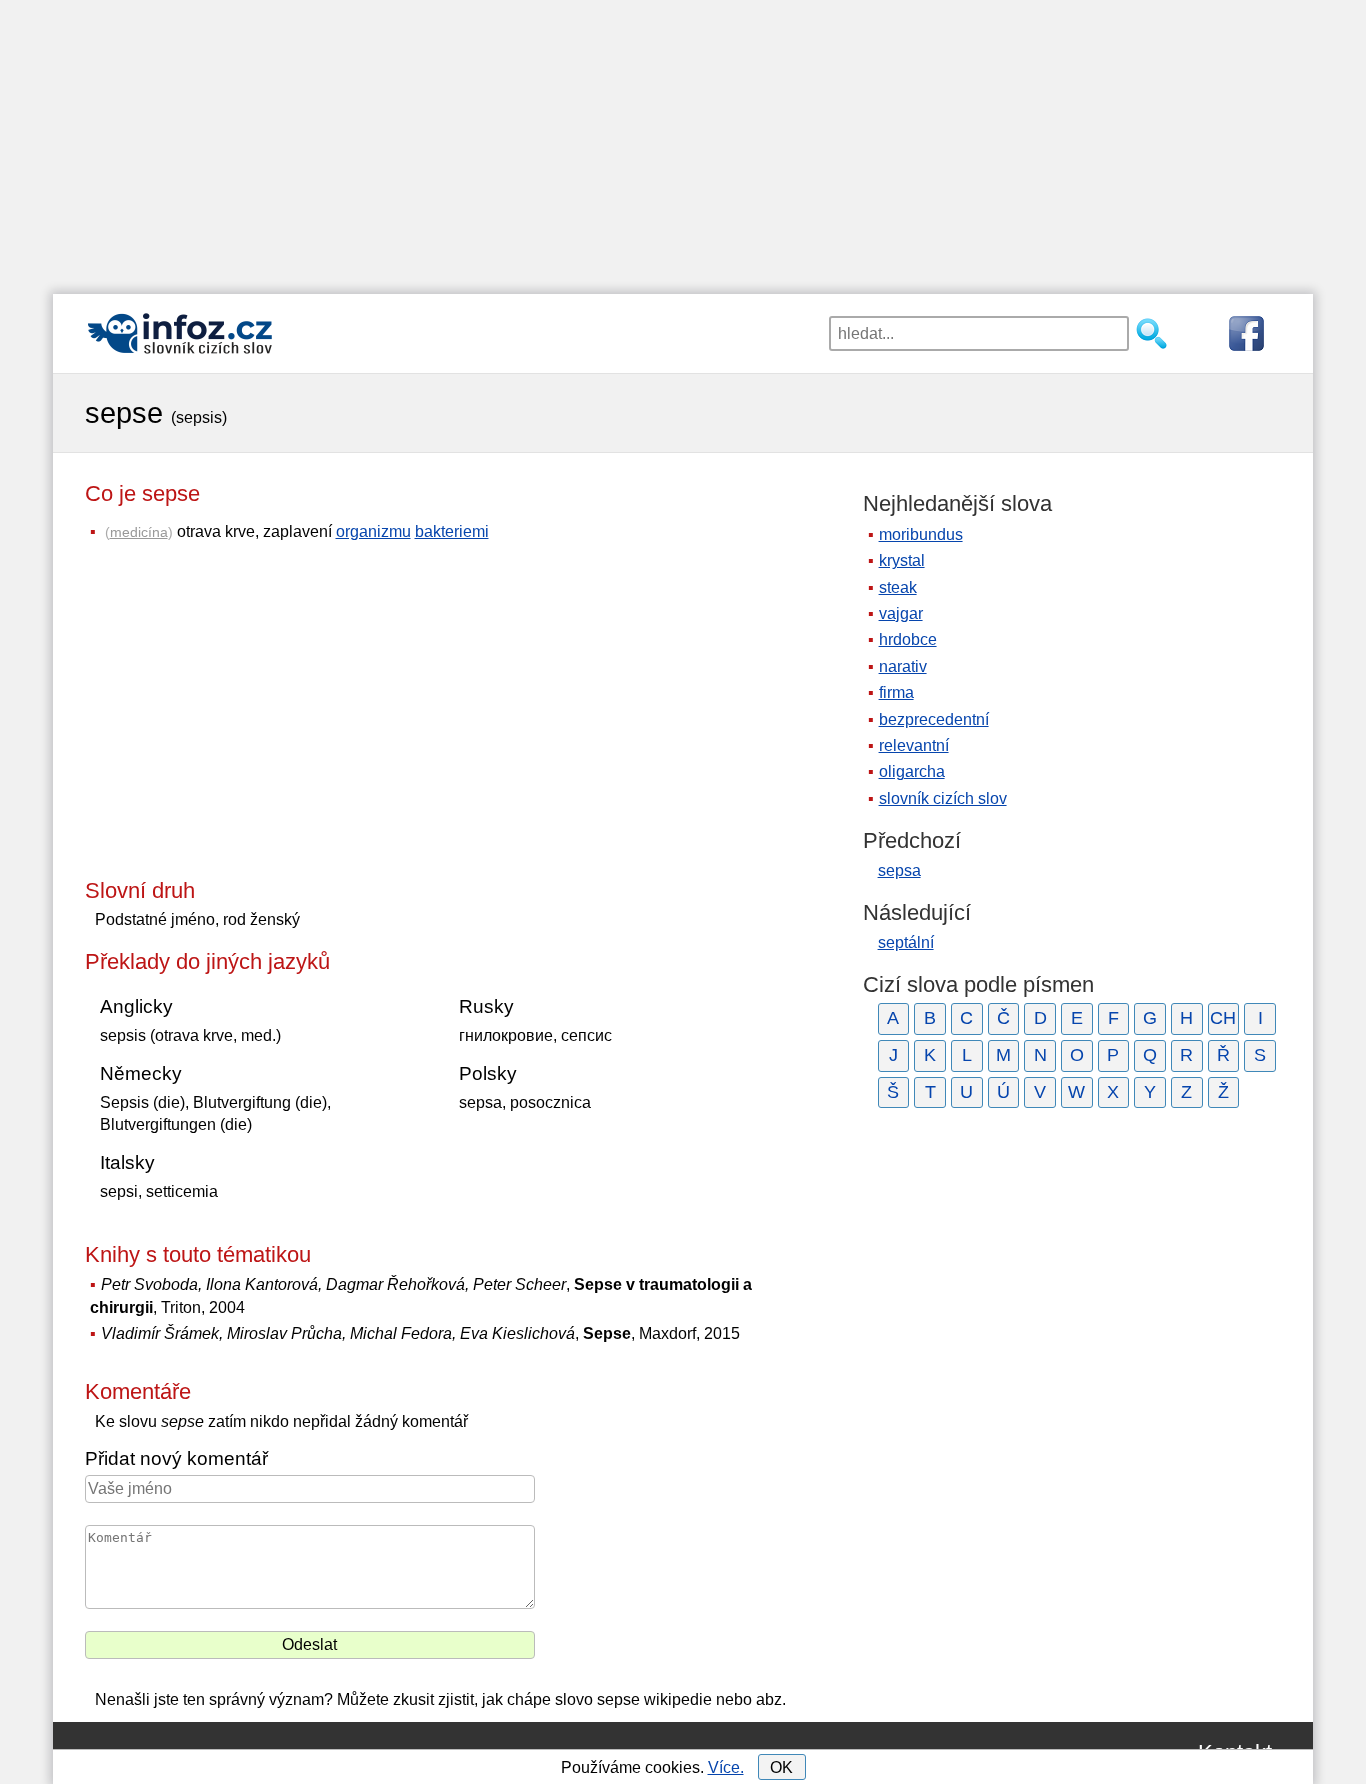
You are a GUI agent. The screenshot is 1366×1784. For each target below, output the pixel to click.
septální (906, 942)
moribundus (921, 534)
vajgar (901, 613)
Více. (726, 1767)
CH (1223, 1018)
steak (898, 587)
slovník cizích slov (943, 798)
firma (896, 692)
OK (781, 1767)
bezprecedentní (934, 719)
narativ (903, 666)
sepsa (899, 870)
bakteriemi (452, 531)
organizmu (373, 531)
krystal (902, 560)
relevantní (914, 745)
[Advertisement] (683, 140)
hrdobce (908, 639)
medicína (139, 532)
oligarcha (912, 771)
